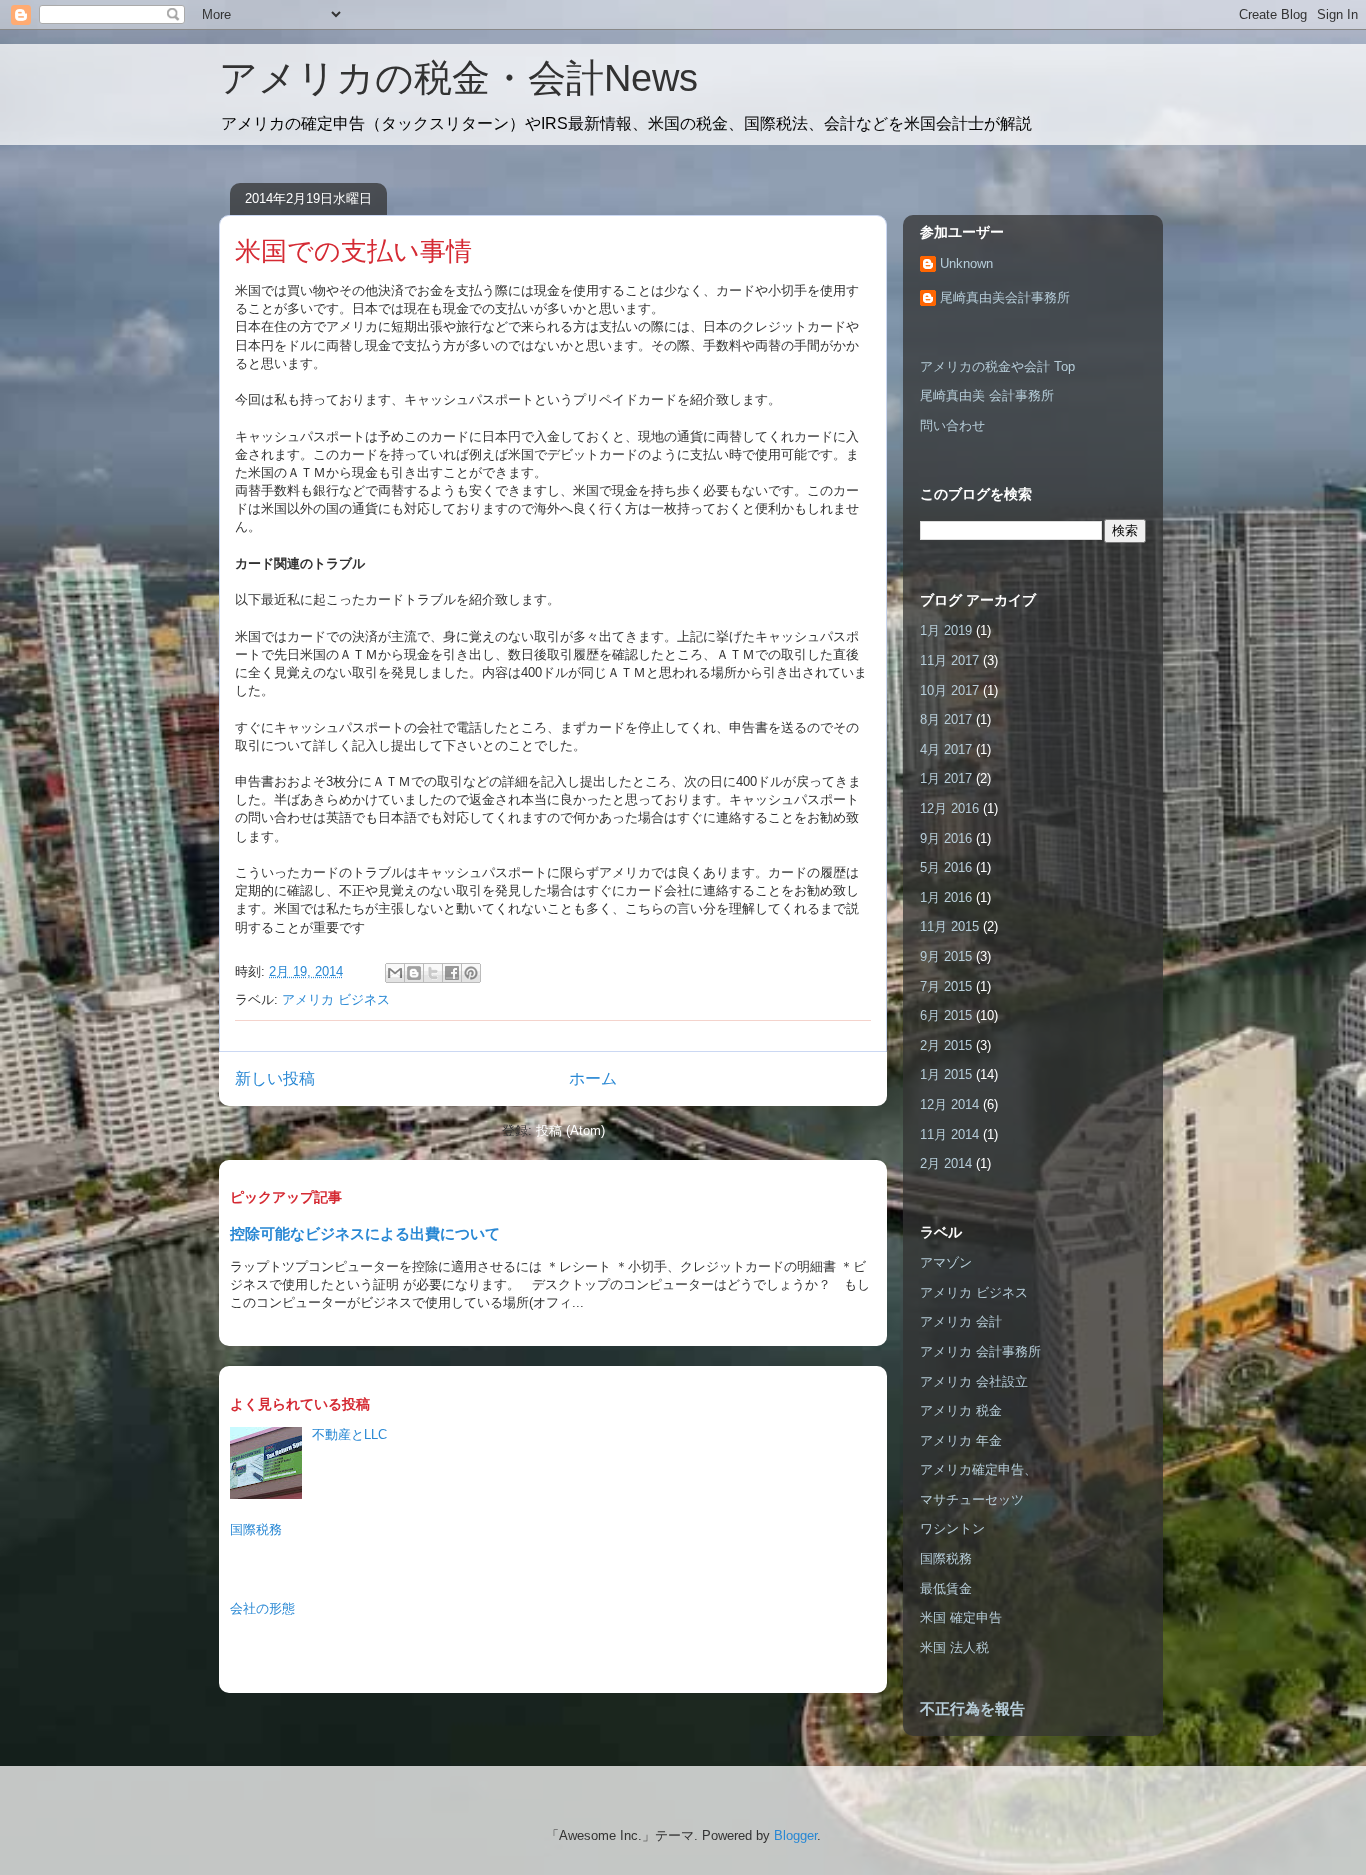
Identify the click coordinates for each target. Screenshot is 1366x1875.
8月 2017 (946, 719)
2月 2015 (946, 1045)
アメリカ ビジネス (336, 999)
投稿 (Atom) (570, 1130)
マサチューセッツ (972, 1499)
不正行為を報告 (972, 1708)
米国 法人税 (954, 1647)
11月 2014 (949, 1134)
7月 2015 (946, 986)
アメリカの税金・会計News (458, 78)
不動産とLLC (349, 1434)
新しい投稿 (275, 1078)
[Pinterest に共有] (471, 973)
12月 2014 (949, 1104)
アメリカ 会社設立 (974, 1381)
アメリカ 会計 (961, 1321)
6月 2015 (946, 1015)
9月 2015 (946, 956)
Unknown (966, 263)
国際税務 (256, 1529)
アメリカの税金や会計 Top (997, 366)
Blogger (795, 1835)
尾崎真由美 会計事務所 (987, 395)
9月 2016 (946, 838)
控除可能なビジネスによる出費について (365, 1233)
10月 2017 (949, 690)
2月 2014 (946, 1163)
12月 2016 (949, 808)
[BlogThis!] (414, 973)
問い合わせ (952, 425)
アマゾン (946, 1262)
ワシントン (952, 1528)
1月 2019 (946, 630)
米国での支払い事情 (353, 251)
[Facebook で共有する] (452, 973)
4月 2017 (946, 749)
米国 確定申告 (961, 1617)
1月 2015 (946, 1074)
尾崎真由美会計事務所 (1005, 297)
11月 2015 (949, 926)
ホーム (593, 1078)
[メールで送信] (395, 973)
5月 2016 (946, 867)
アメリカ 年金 (961, 1440)
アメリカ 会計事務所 (980, 1351)
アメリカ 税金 (961, 1410)
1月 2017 (946, 778)
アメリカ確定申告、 (978, 1469)
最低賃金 (946, 1588)
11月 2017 (949, 660)
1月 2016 (946, 897)
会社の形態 (262, 1608)
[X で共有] (433, 973)
